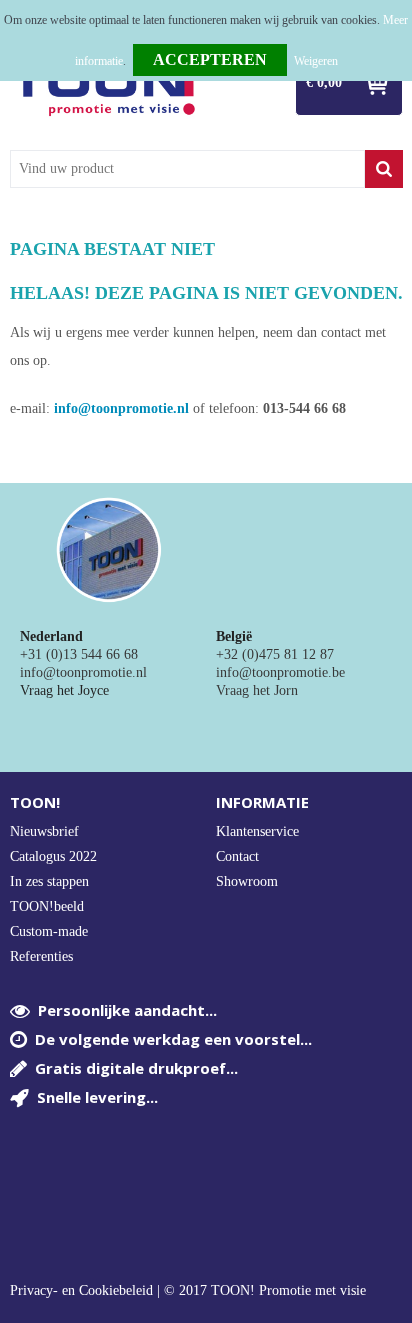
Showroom (247, 881)
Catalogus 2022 (53, 856)
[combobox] (187, 169)
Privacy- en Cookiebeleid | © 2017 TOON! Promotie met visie (188, 1291)
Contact (237, 856)
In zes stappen (49, 881)
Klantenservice (257, 831)
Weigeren (316, 61)
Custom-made (49, 931)
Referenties (41, 956)
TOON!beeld (47, 906)
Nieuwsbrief (44, 831)
